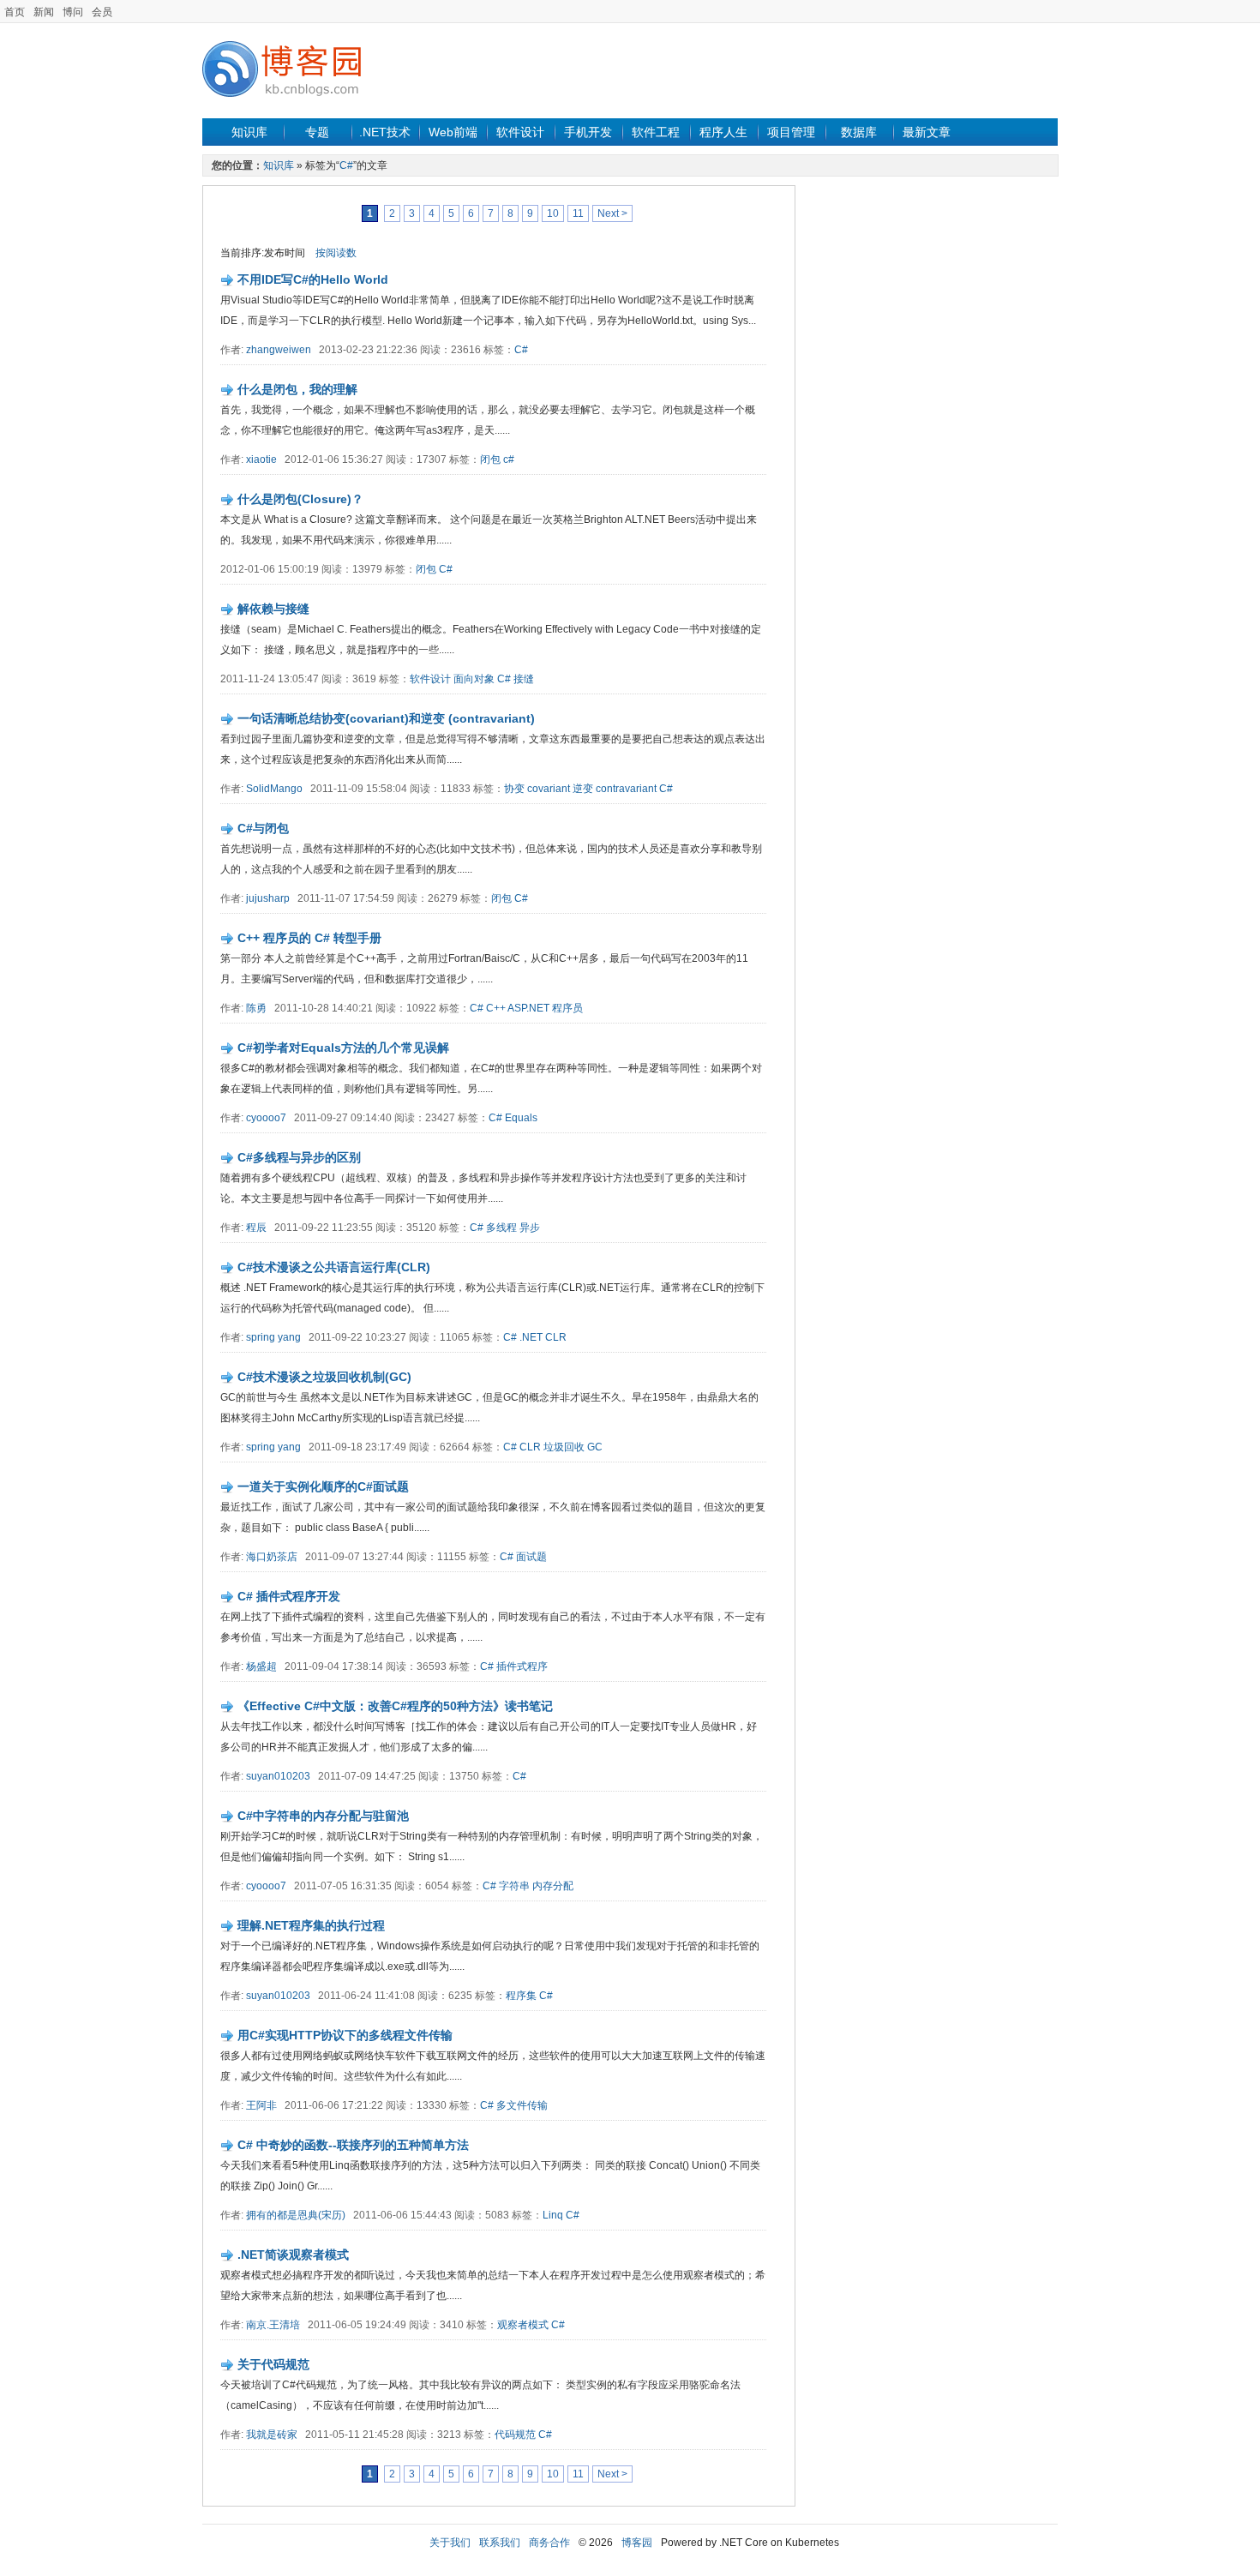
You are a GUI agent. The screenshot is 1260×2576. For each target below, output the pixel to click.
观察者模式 (523, 2325)
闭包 (490, 459)
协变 (514, 789)
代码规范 (515, 2435)
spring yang (273, 1337)
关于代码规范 (273, 2364)
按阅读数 (336, 253)
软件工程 (656, 132)
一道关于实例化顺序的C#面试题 (323, 1486)
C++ (496, 1008)
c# (509, 459)
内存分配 (553, 1886)
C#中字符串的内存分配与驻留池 (323, 1816)
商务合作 (549, 2543)
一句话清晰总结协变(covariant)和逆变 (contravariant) (386, 718)
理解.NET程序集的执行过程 (311, 1925)
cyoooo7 (266, 1118)
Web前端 (453, 132)
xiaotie (261, 459)
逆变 (583, 789)
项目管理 (791, 132)
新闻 (44, 12)
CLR (556, 1337)
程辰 (256, 1228)
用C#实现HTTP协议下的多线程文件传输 (345, 2035)
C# (346, 165)
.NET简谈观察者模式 (293, 2255)
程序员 (567, 1008)
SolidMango (274, 789)
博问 (73, 12)
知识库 (249, 132)
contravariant (626, 789)
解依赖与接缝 (273, 609)
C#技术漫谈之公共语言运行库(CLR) (334, 1267)
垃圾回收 (564, 1447)
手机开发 (588, 132)
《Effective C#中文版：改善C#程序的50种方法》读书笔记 (395, 1706)
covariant (549, 789)
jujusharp (268, 898)
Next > (612, 213)
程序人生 (723, 132)
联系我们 (500, 2543)
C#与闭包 (263, 828)
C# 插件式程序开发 (289, 1596)
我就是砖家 (272, 2435)
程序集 (521, 1996)
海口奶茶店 (272, 1557)
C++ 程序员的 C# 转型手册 (309, 938)
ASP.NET (528, 1008)
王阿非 (261, 2105)
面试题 (531, 1557)
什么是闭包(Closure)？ (300, 499)
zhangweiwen (279, 350)
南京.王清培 (273, 2325)
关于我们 (450, 2543)
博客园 (637, 2543)
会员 (102, 12)
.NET (531, 1337)
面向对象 (474, 679)
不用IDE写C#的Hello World (313, 279)
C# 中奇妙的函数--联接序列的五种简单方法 (353, 2145)
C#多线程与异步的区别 (299, 1157)
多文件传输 (522, 2105)
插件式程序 (522, 1666)
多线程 (501, 1228)
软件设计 (520, 132)
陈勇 (256, 1008)
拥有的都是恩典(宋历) (296, 2215)
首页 (15, 12)
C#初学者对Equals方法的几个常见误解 (343, 1048)
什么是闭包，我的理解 (297, 389)
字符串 (514, 1886)
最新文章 (927, 132)
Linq (553, 2215)
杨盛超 (261, 1666)
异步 (530, 1228)
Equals (521, 1118)
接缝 (524, 679)
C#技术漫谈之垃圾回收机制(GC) (324, 1377)
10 (553, 213)
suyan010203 (278, 1776)
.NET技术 (385, 132)
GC (595, 1447)
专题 (317, 132)
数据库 (859, 132)
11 (578, 213)
